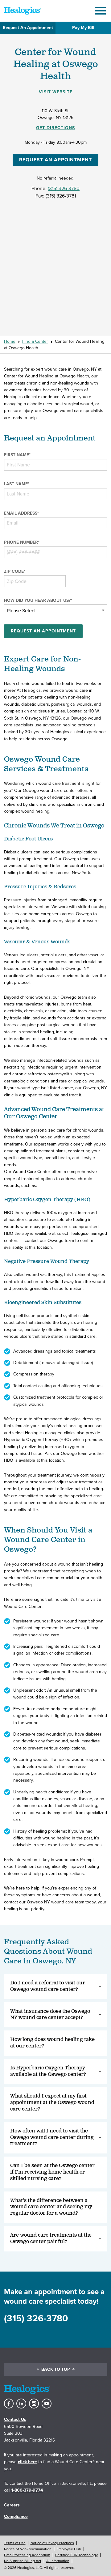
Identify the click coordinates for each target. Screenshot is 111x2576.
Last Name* (17, 484)
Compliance (16, 2516)
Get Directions (55, 128)
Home (10, 341)
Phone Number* (22, 542)
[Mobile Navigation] (101, 11)
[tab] (56, 1987)
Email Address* (21, 513)
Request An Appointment (28, 28)
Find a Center (35, 341)
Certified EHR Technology (76, 2555)
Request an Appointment (55, 160)
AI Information (58, 2561)
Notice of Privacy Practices (52, 2543)
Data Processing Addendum (27, 2555)
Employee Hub (69, 2549)
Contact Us (15, 2419)
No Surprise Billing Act (23, 2561)
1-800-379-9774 (27, 2490)
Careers (12, 2505)
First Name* (17, 455)
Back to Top (56, 2369)
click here (27, 2462)
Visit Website (56, 92)
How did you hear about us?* (38, 600)
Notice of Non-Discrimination (28, 2549)
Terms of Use (15, 2543)
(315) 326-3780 (64, 189)
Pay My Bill (83, 28)
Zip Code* (15, 571)
